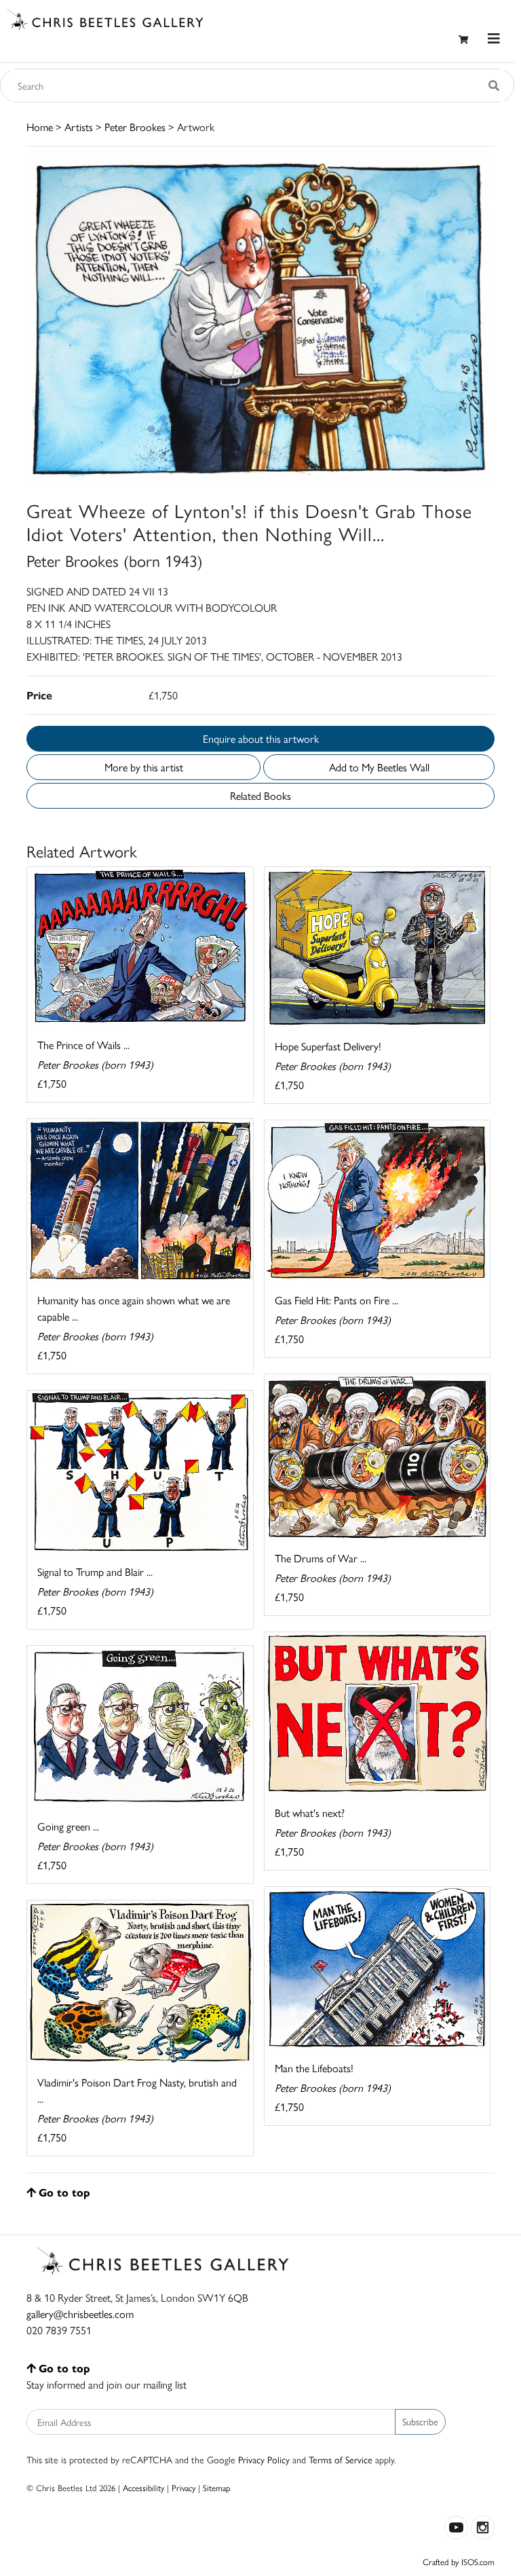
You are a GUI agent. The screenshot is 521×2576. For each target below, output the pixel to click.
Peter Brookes (135, 127)
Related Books (260, 795)
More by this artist (144, 767)
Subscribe (420, 2421)
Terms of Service (341, 2459)
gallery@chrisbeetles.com (80, 2314)
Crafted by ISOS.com (459, 2561)
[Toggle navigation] (494, 38)
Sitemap (217, 2487)
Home (40, 127)
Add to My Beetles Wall (379, 767)
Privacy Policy (264, 2459)
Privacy (184, 2487)
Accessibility (143, 2487)
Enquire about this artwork (261, 738)
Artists (79, 127)
